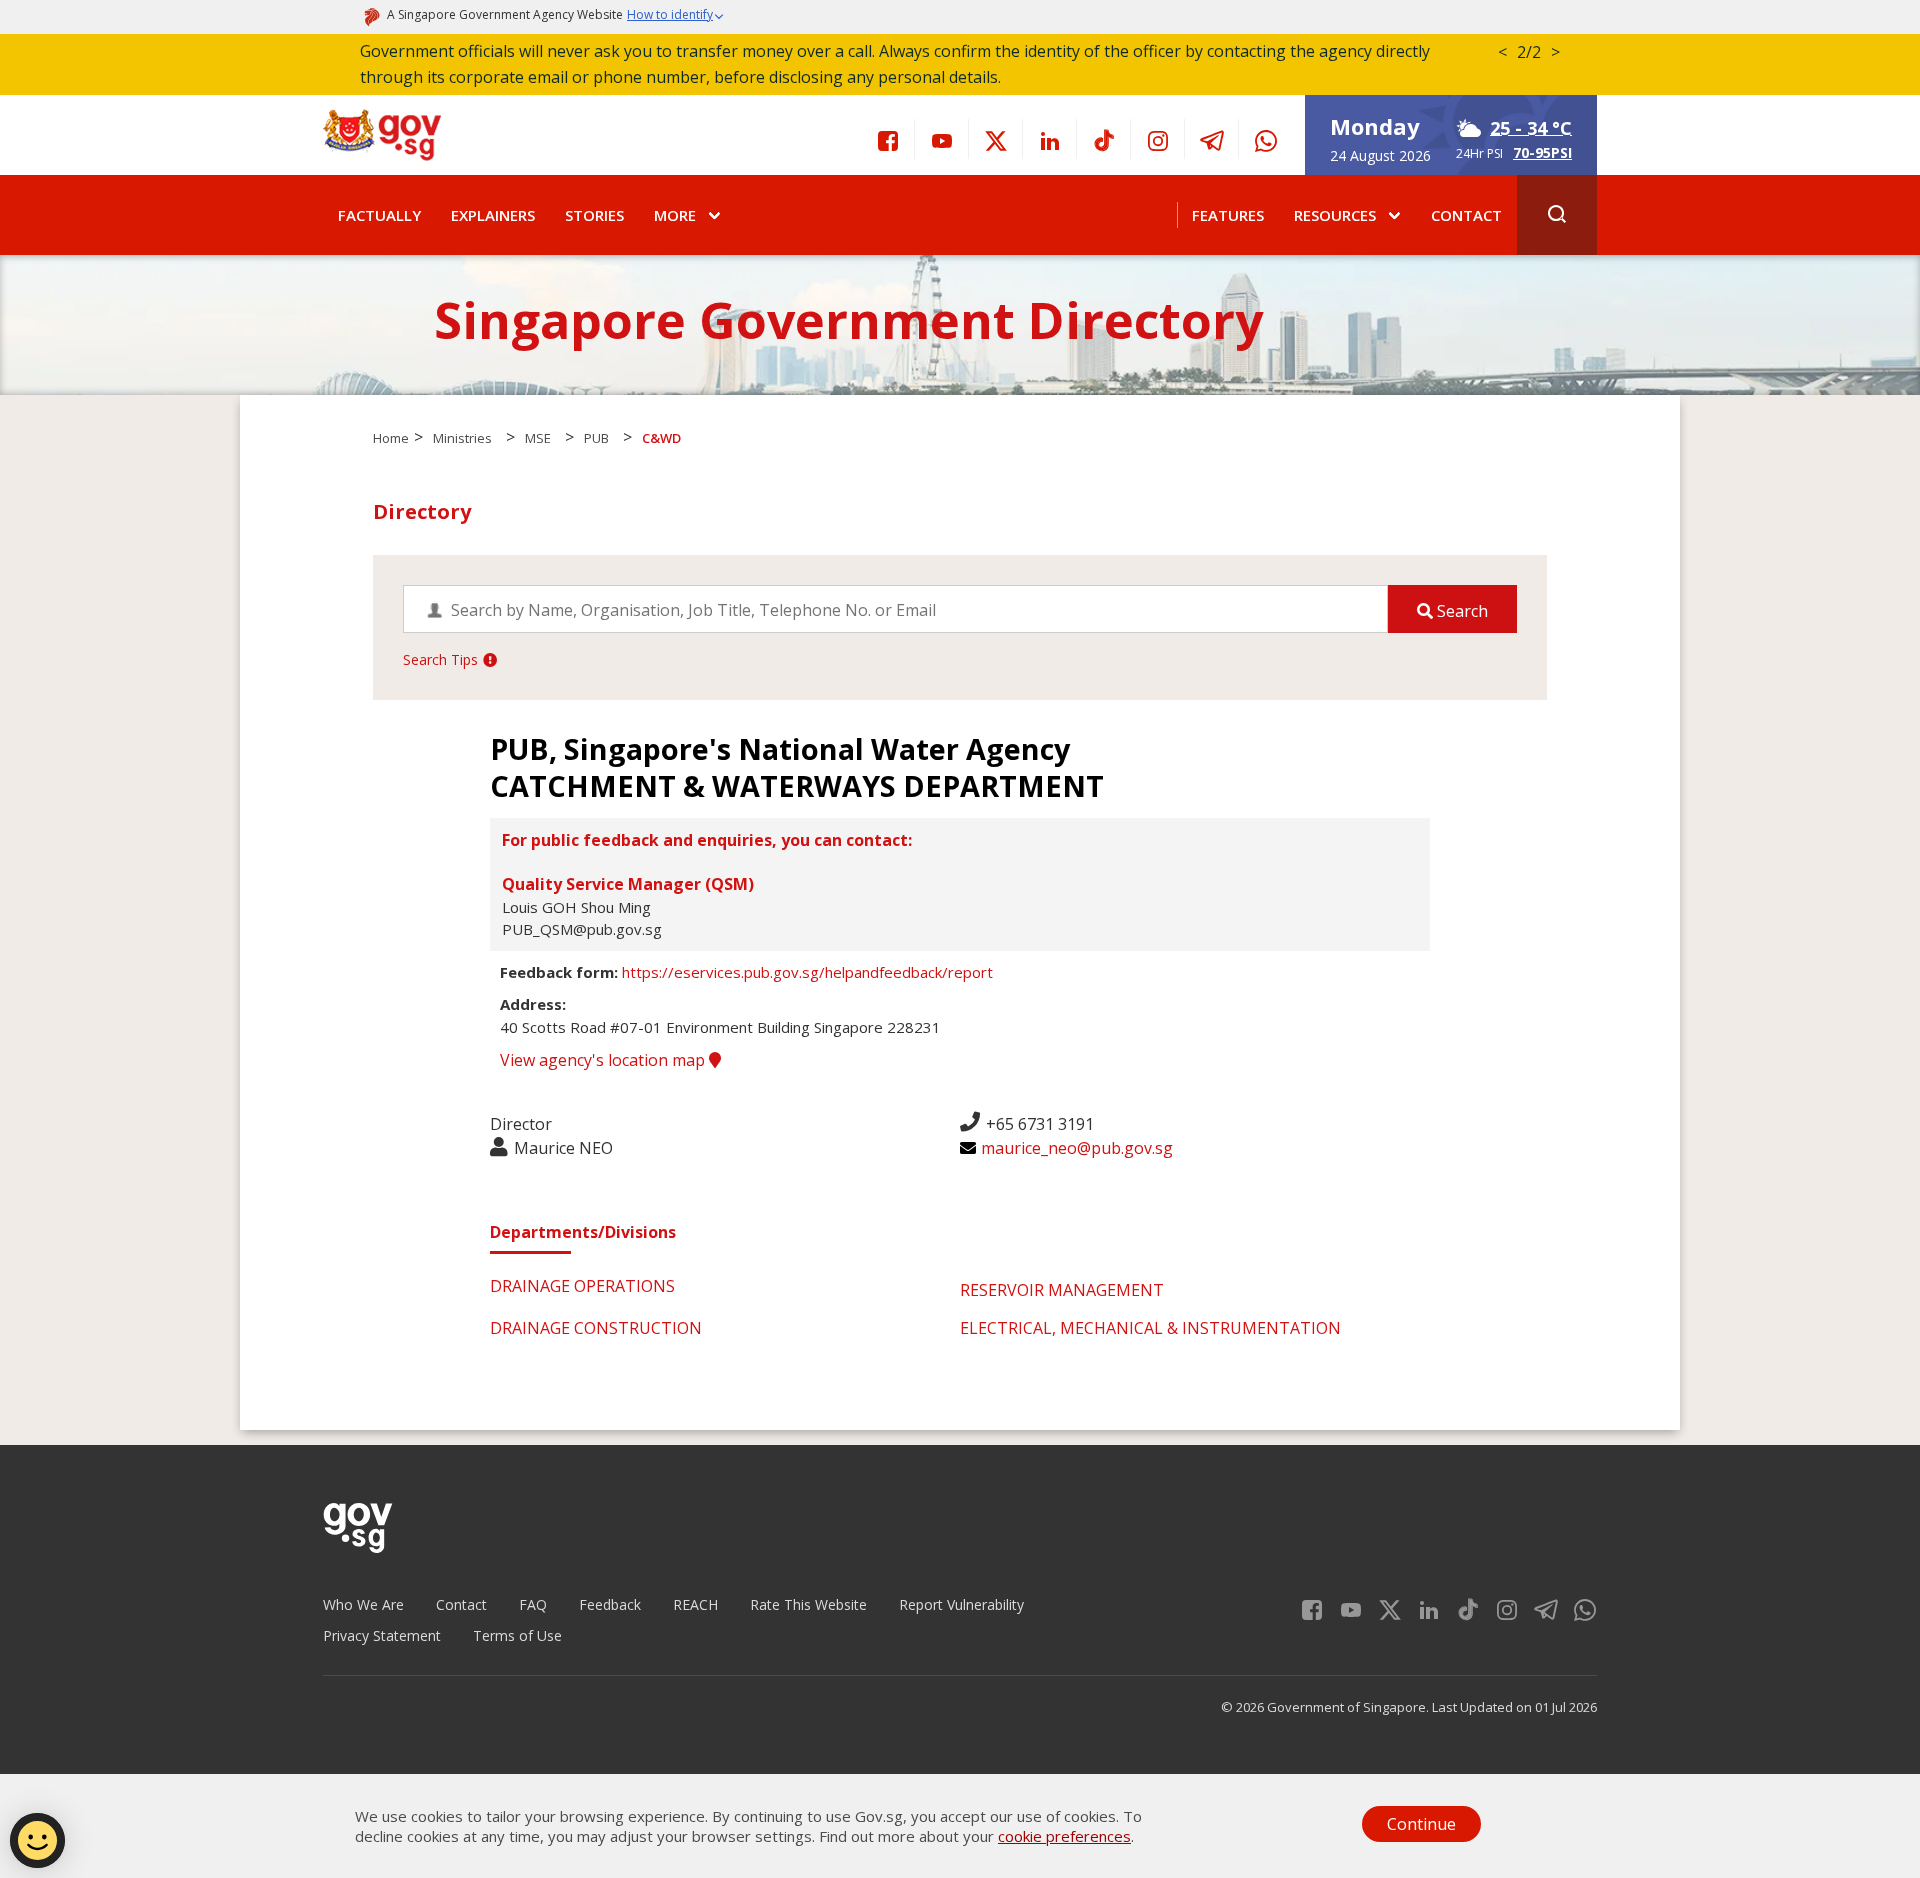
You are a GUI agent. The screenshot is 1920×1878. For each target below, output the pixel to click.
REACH (695, 1604)
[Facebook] (888, 139)
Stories (594, 215)
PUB (596, 438)
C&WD (661, 438)
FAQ (533, 1604)
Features (1228, 215)
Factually (379, 215)
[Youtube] (942, 139)
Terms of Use (517, 1635)
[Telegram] (1212, 139)
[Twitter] (996, 139)
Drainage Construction (596, 1328)
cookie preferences (1064, 1836)
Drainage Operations (582, 1286)
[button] (676, 17)
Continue (1421, 1824)
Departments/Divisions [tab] (583, 1232)
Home (391, 438)
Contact (1466, 215)
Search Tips (440, 659)
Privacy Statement (382, 1635)
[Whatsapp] (1266, 139)
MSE (538, 438)
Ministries (462, 438)
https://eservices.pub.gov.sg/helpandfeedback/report (807, 972)
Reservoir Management (1062, 1290)
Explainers (493, 215)
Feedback (610, 1604)
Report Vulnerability (961, 1604)
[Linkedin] (1050, 139)
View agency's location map (604, 1060)
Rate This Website (808, 1604)
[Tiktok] (1104, 139)
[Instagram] (1158, 139)
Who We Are (363, 1604)
